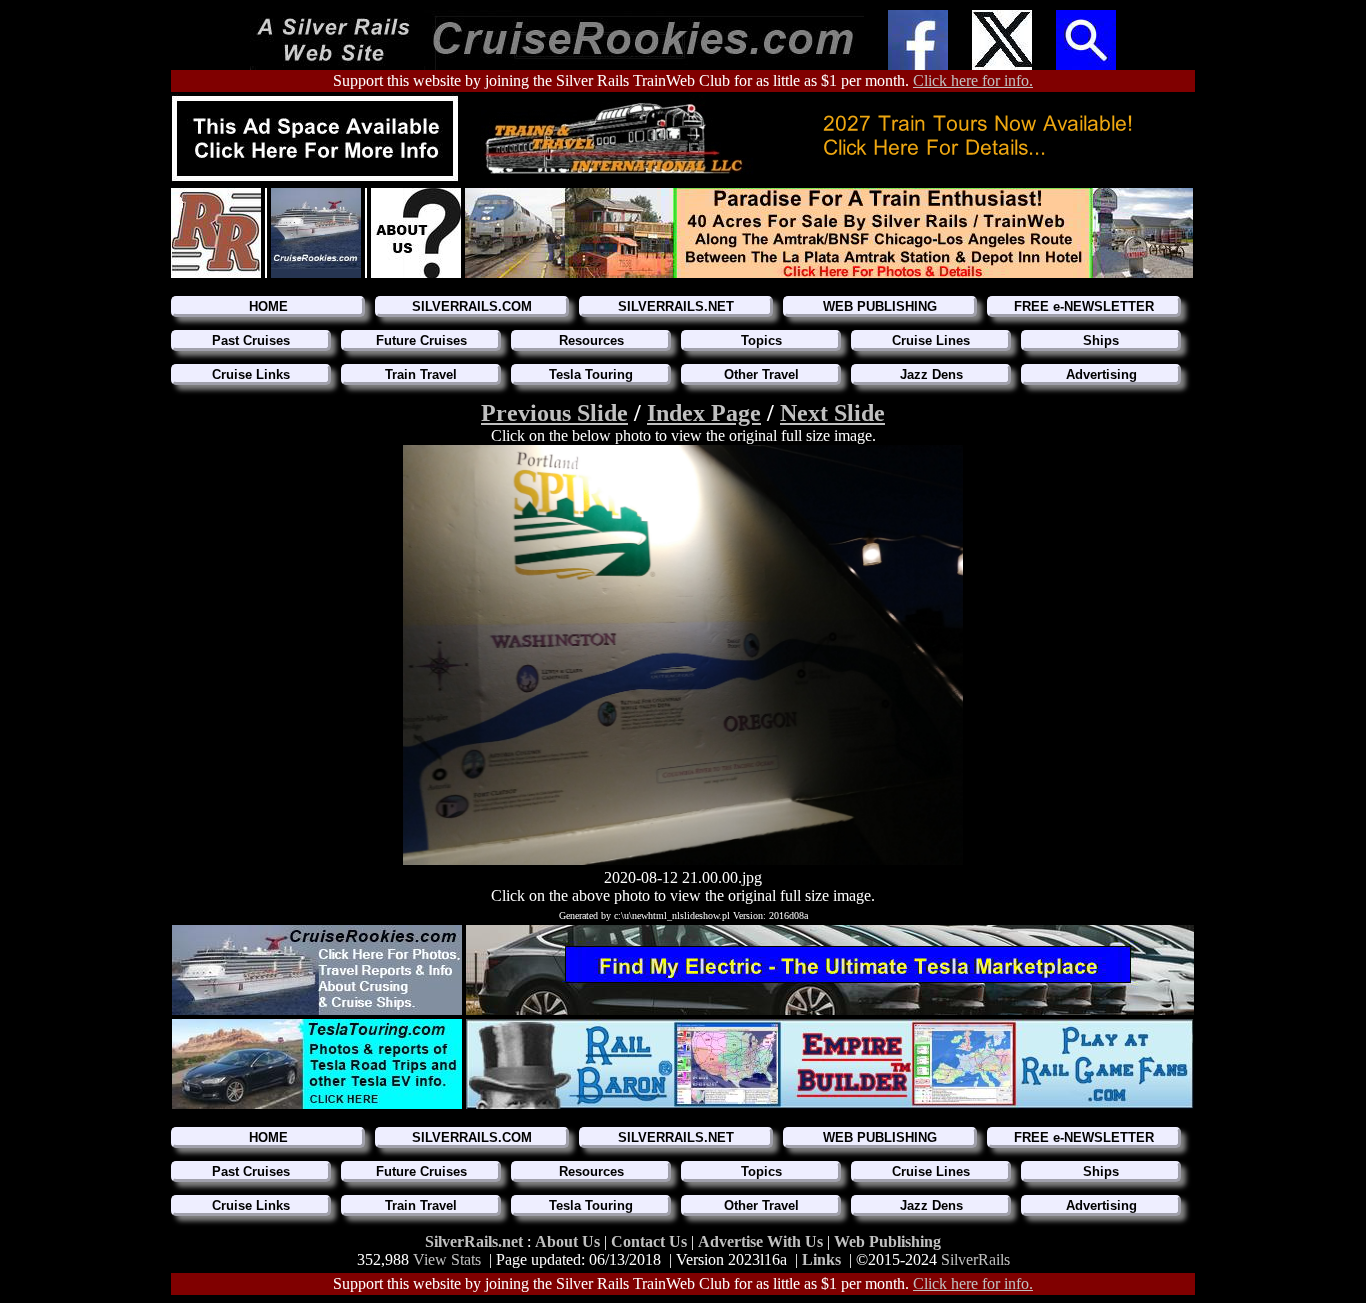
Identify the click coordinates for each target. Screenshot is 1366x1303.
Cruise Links (251, 374)
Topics (761, 340)
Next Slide (832, 413)
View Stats (447, 1259)
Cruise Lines (931, 340)
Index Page (704, 413)
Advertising (1101, 374)
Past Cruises (251, 340)
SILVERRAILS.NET (676, 306)
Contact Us (651, 1241)
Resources (591, 340)
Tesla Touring (591, 374)
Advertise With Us (760, 1241)
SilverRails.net (476, 1241)
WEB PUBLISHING (880, 306)
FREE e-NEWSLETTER (1084, 306)
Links (821, 1259)
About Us (569, 1241)
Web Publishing (887, 1241)
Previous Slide (554, 413)
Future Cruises (421, 340)
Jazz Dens (931, 374)
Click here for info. (973, 80)
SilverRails (975, 1259)
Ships (1101, 340)
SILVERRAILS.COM (472, 306)
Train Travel (421, 374)
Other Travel (761, 374)
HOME (268, 306)
